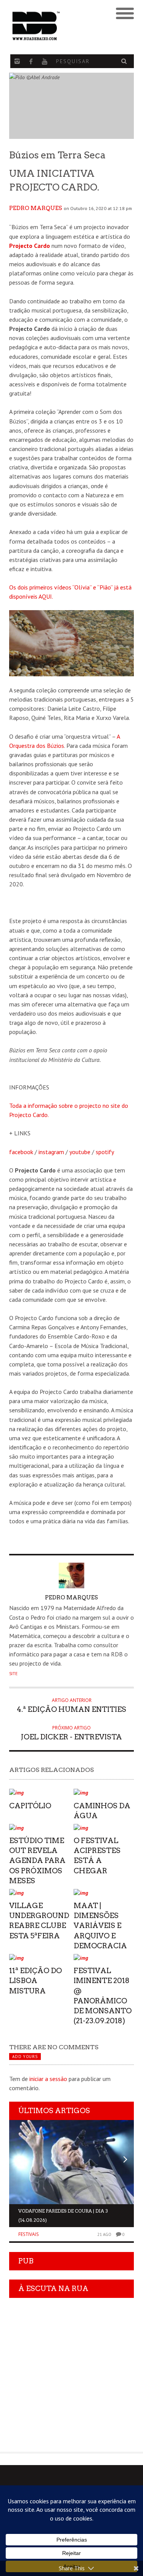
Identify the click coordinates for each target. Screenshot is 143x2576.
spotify (105, 1152)
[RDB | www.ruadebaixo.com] (56, 26)
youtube (80, 1152)
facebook (21, 1152)
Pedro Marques (36, 208)
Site (13, 1674)
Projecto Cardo (30, 246)
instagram (51, 1152)
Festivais (29, 2234)
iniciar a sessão (48, 2079)
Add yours (25, 2057)
